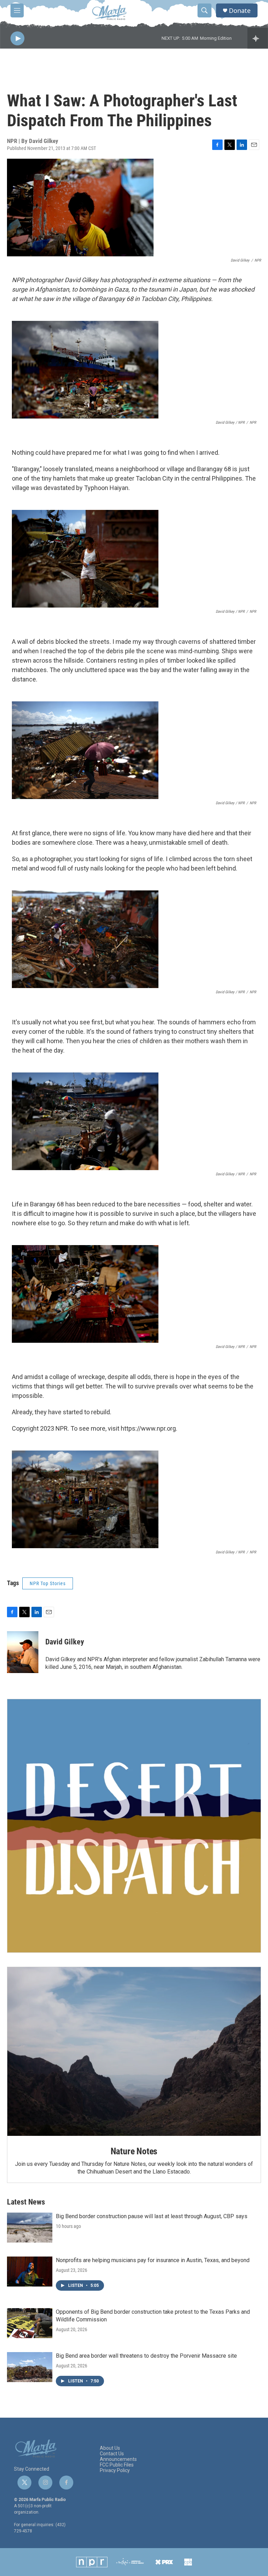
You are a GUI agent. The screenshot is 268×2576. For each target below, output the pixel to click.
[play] (17, 39)
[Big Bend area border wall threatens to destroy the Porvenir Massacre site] (30, 2367)
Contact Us (112, 2454)
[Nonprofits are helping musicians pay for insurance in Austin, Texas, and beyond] (30, 2272)
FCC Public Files (117, 2465)
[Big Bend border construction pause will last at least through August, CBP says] (30, 2228)
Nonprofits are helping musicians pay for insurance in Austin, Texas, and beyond (153, 2260)
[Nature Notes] (134, 2051)
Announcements (118, 2459)
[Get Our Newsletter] (134, 1826)
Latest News (26, 2202)
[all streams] (258, 38)
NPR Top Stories (48, 1583)
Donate (240, 11)
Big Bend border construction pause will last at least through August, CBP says (152, 2216)
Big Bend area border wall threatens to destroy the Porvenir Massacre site (146, 2356)
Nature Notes (134, 2151)
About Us (110, 2448)
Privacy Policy (115, 2470)
